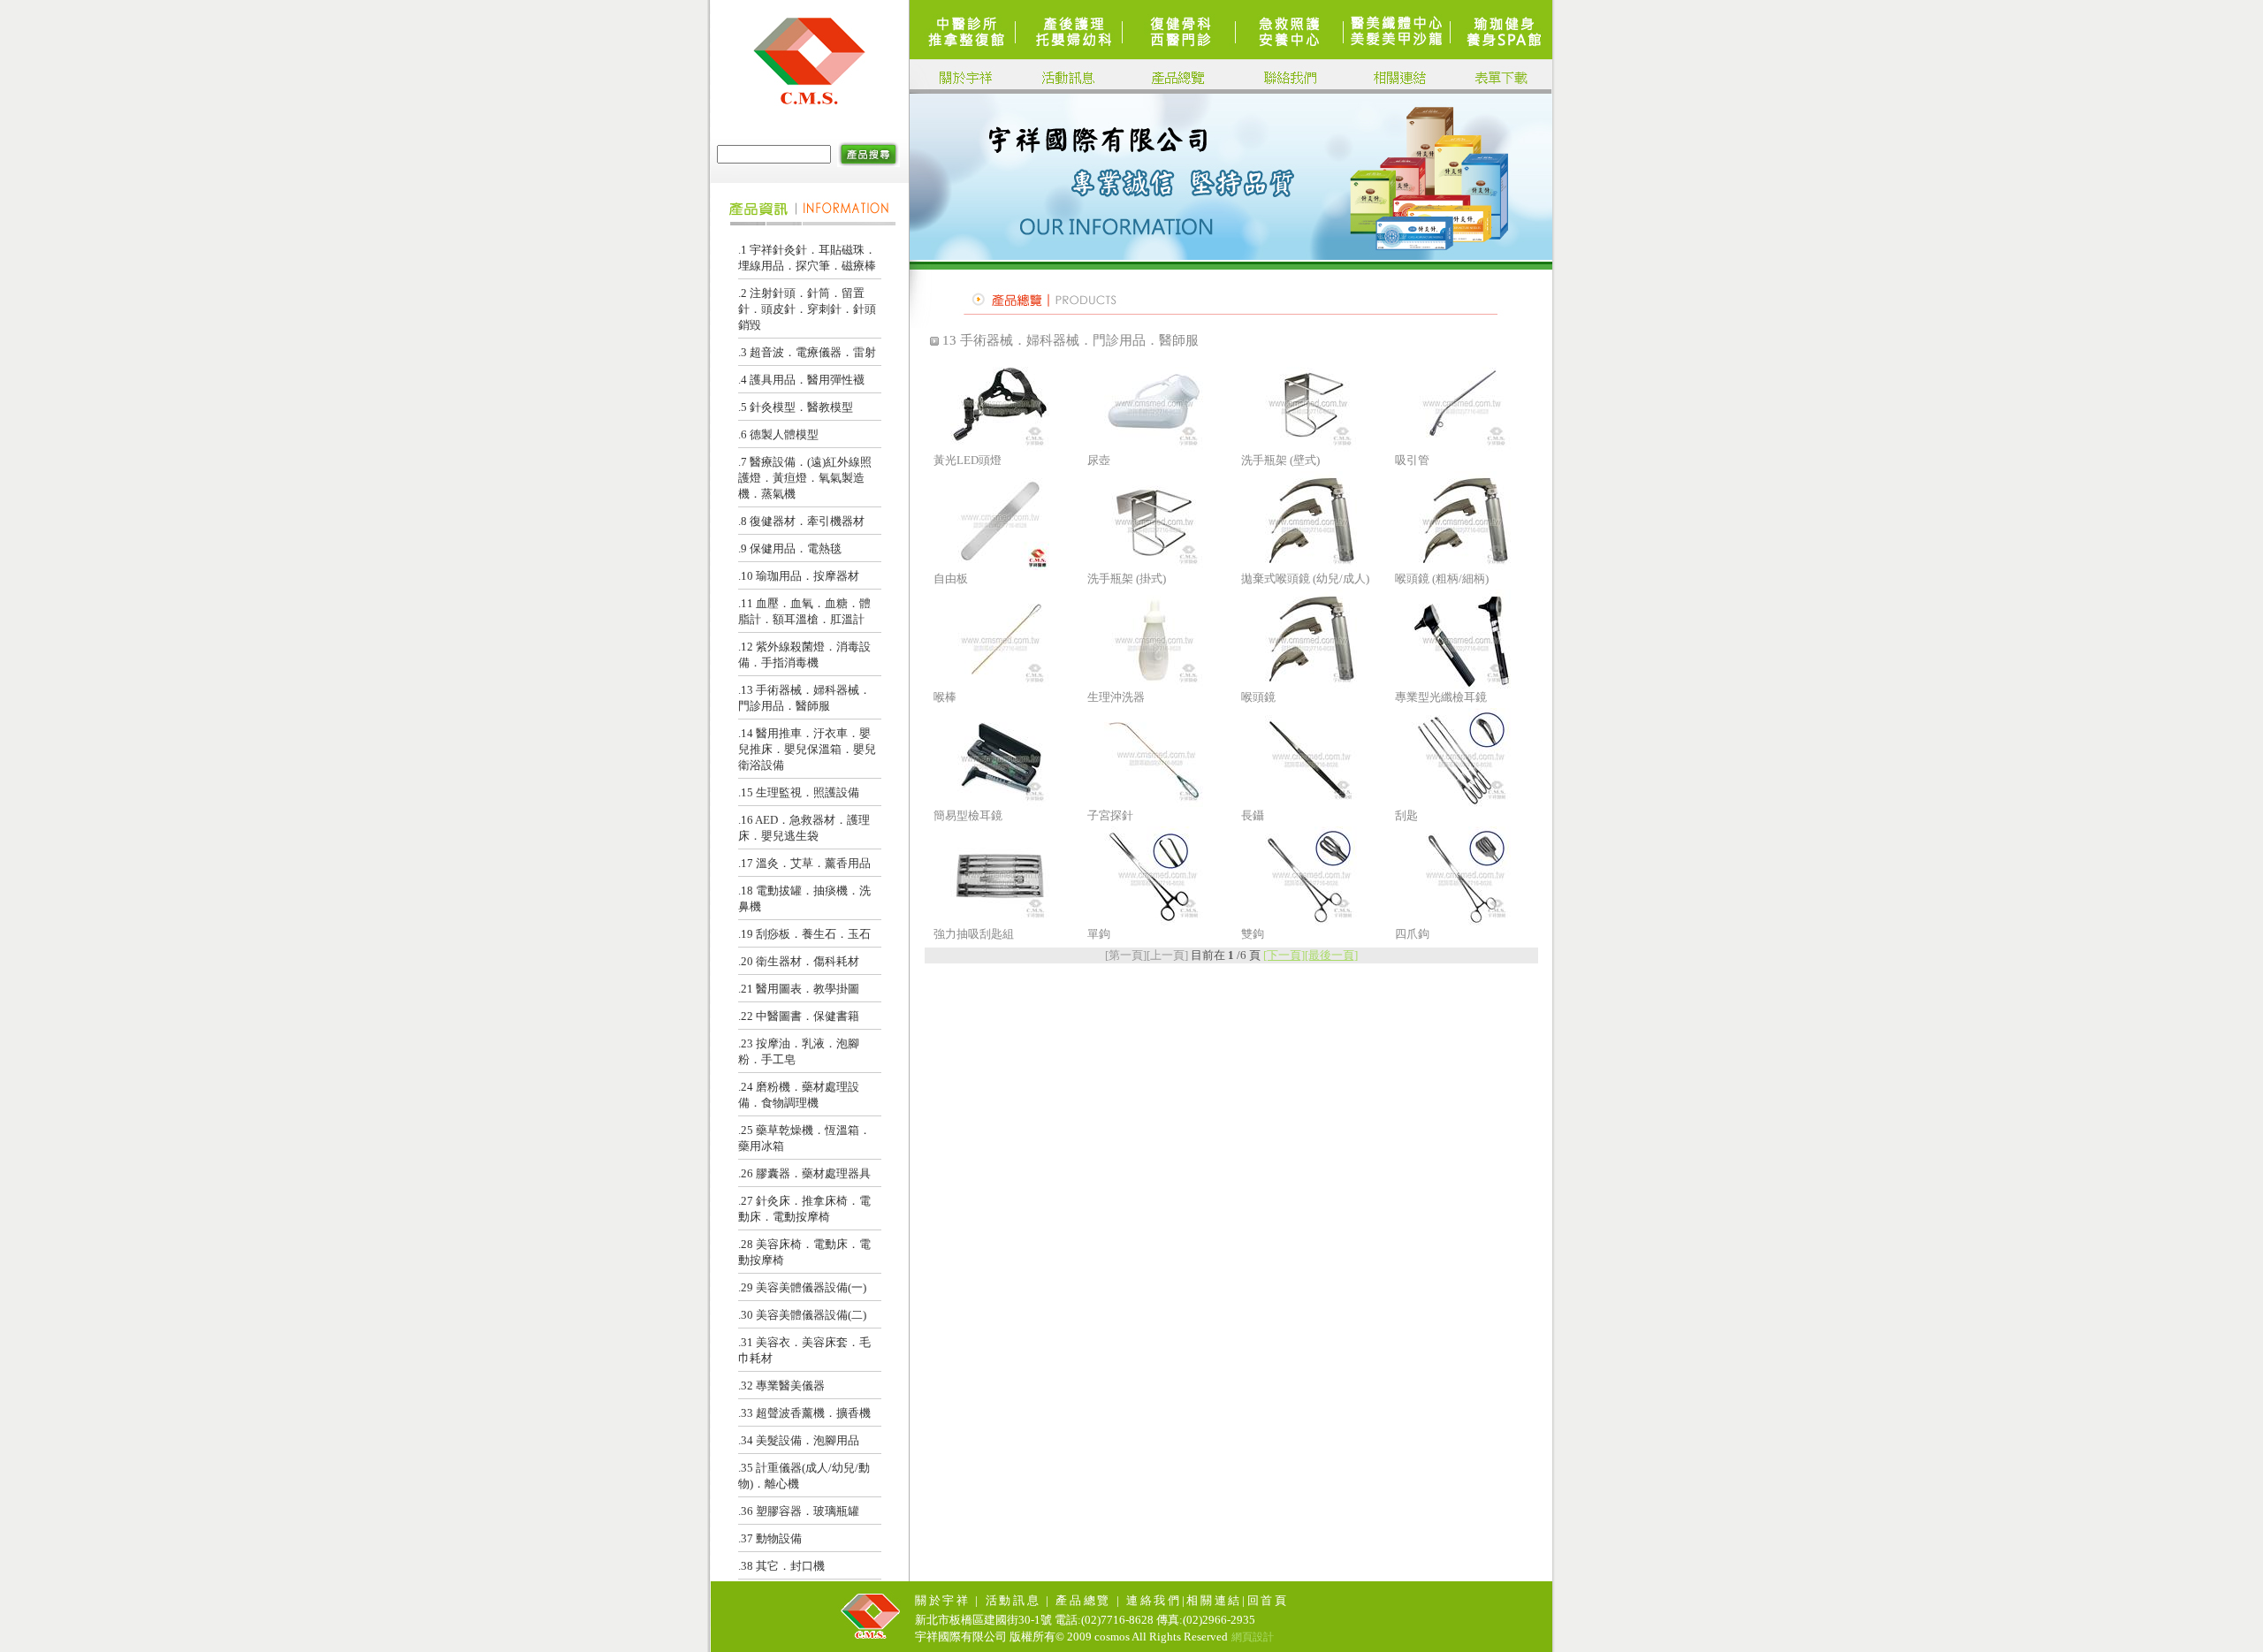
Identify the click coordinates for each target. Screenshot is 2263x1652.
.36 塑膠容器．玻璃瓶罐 (799, 1511)
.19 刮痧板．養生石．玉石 (804, 934)
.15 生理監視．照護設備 (799, 792)
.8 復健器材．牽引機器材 (801, 521)
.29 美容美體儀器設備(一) (802, 1287)
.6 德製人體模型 (778, 434)
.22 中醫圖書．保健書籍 (799, 1016)
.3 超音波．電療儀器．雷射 (807, 352)
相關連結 (1214, 1600)
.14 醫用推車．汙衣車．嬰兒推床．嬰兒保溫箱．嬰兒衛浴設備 (807, 749)
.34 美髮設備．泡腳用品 (799, 1440)
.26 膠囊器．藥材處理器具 (804, 1173)
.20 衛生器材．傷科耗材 (799, 961)
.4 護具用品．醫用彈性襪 (801, 380)
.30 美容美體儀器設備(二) (802, 1315)
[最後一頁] (1331, 955)
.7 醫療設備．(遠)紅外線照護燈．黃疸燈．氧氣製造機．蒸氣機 (805, 478)
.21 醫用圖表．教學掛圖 (799, 989)
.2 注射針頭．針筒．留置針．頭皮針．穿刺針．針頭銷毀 (807, 309)
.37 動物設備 (770, 1538)
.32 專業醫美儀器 (781, 1386)
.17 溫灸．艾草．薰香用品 (804, 863)
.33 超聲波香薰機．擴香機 (804, 1413)
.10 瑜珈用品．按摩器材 (799, 576)
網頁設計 (1253, 1637)
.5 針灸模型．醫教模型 (796, 407)
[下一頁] (1284, 955)
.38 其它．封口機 (781, 1566)
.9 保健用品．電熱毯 (790, 548)
